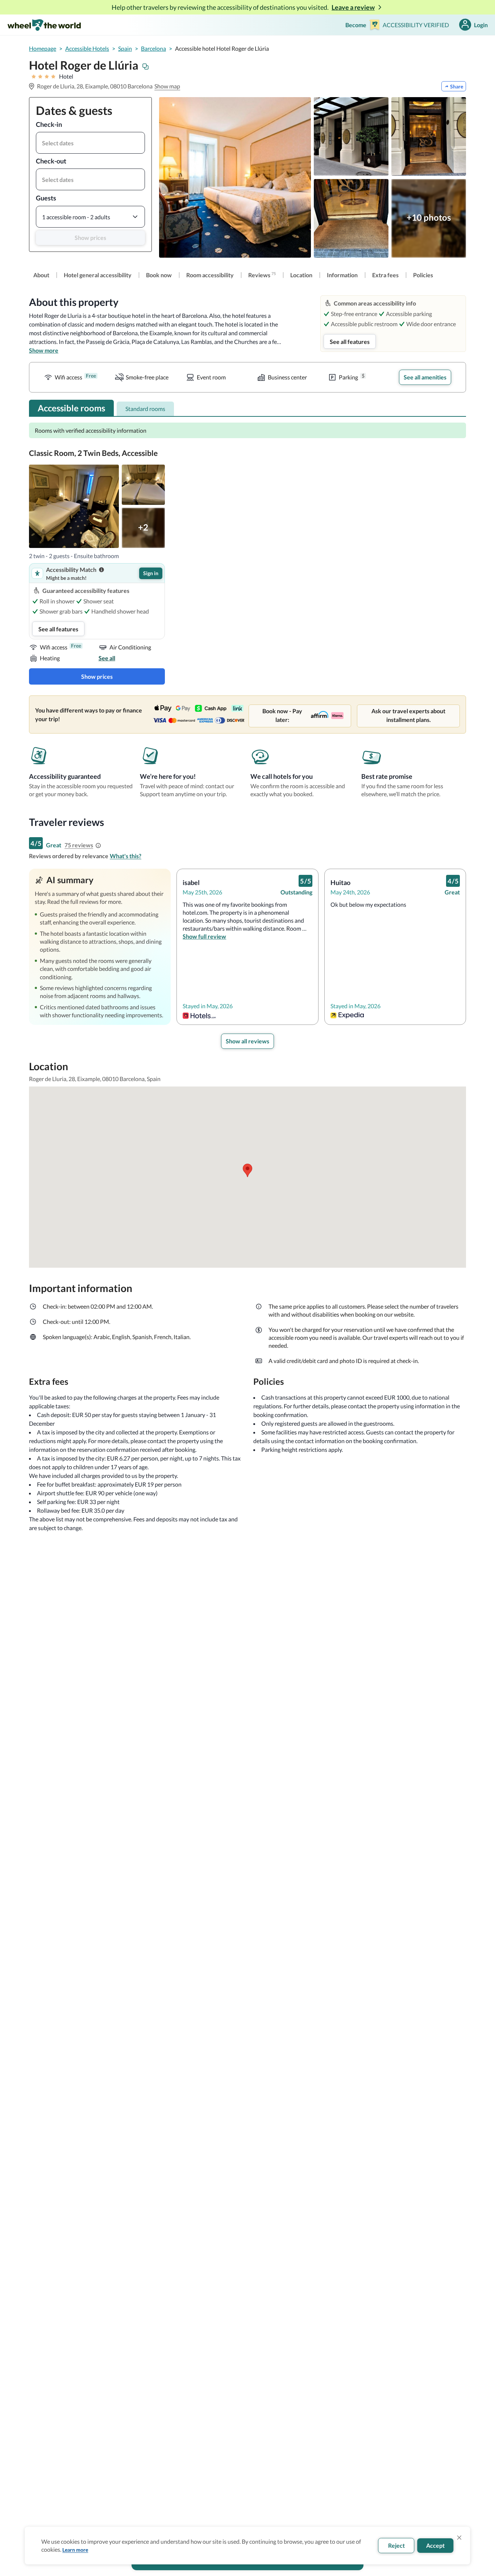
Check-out (51, 161)
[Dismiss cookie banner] (459, 2538)
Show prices (90, 238)
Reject (396, 2545)
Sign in (151, 573)
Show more (44, 350)
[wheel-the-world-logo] (44, 25)
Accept (435, 2545)
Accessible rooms (71, 408)
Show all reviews (247, 1041)
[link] (41, 275)
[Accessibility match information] (101, 570)
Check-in (49, 124)
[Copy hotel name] (146, 67)
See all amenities (425, 377)
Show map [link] (167, 86)
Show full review (204, 936)
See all (107, 658)
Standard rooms (145, 409)
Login (481, 25)
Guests (46, 198)
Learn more (75, 2550)
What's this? (126, 856)
